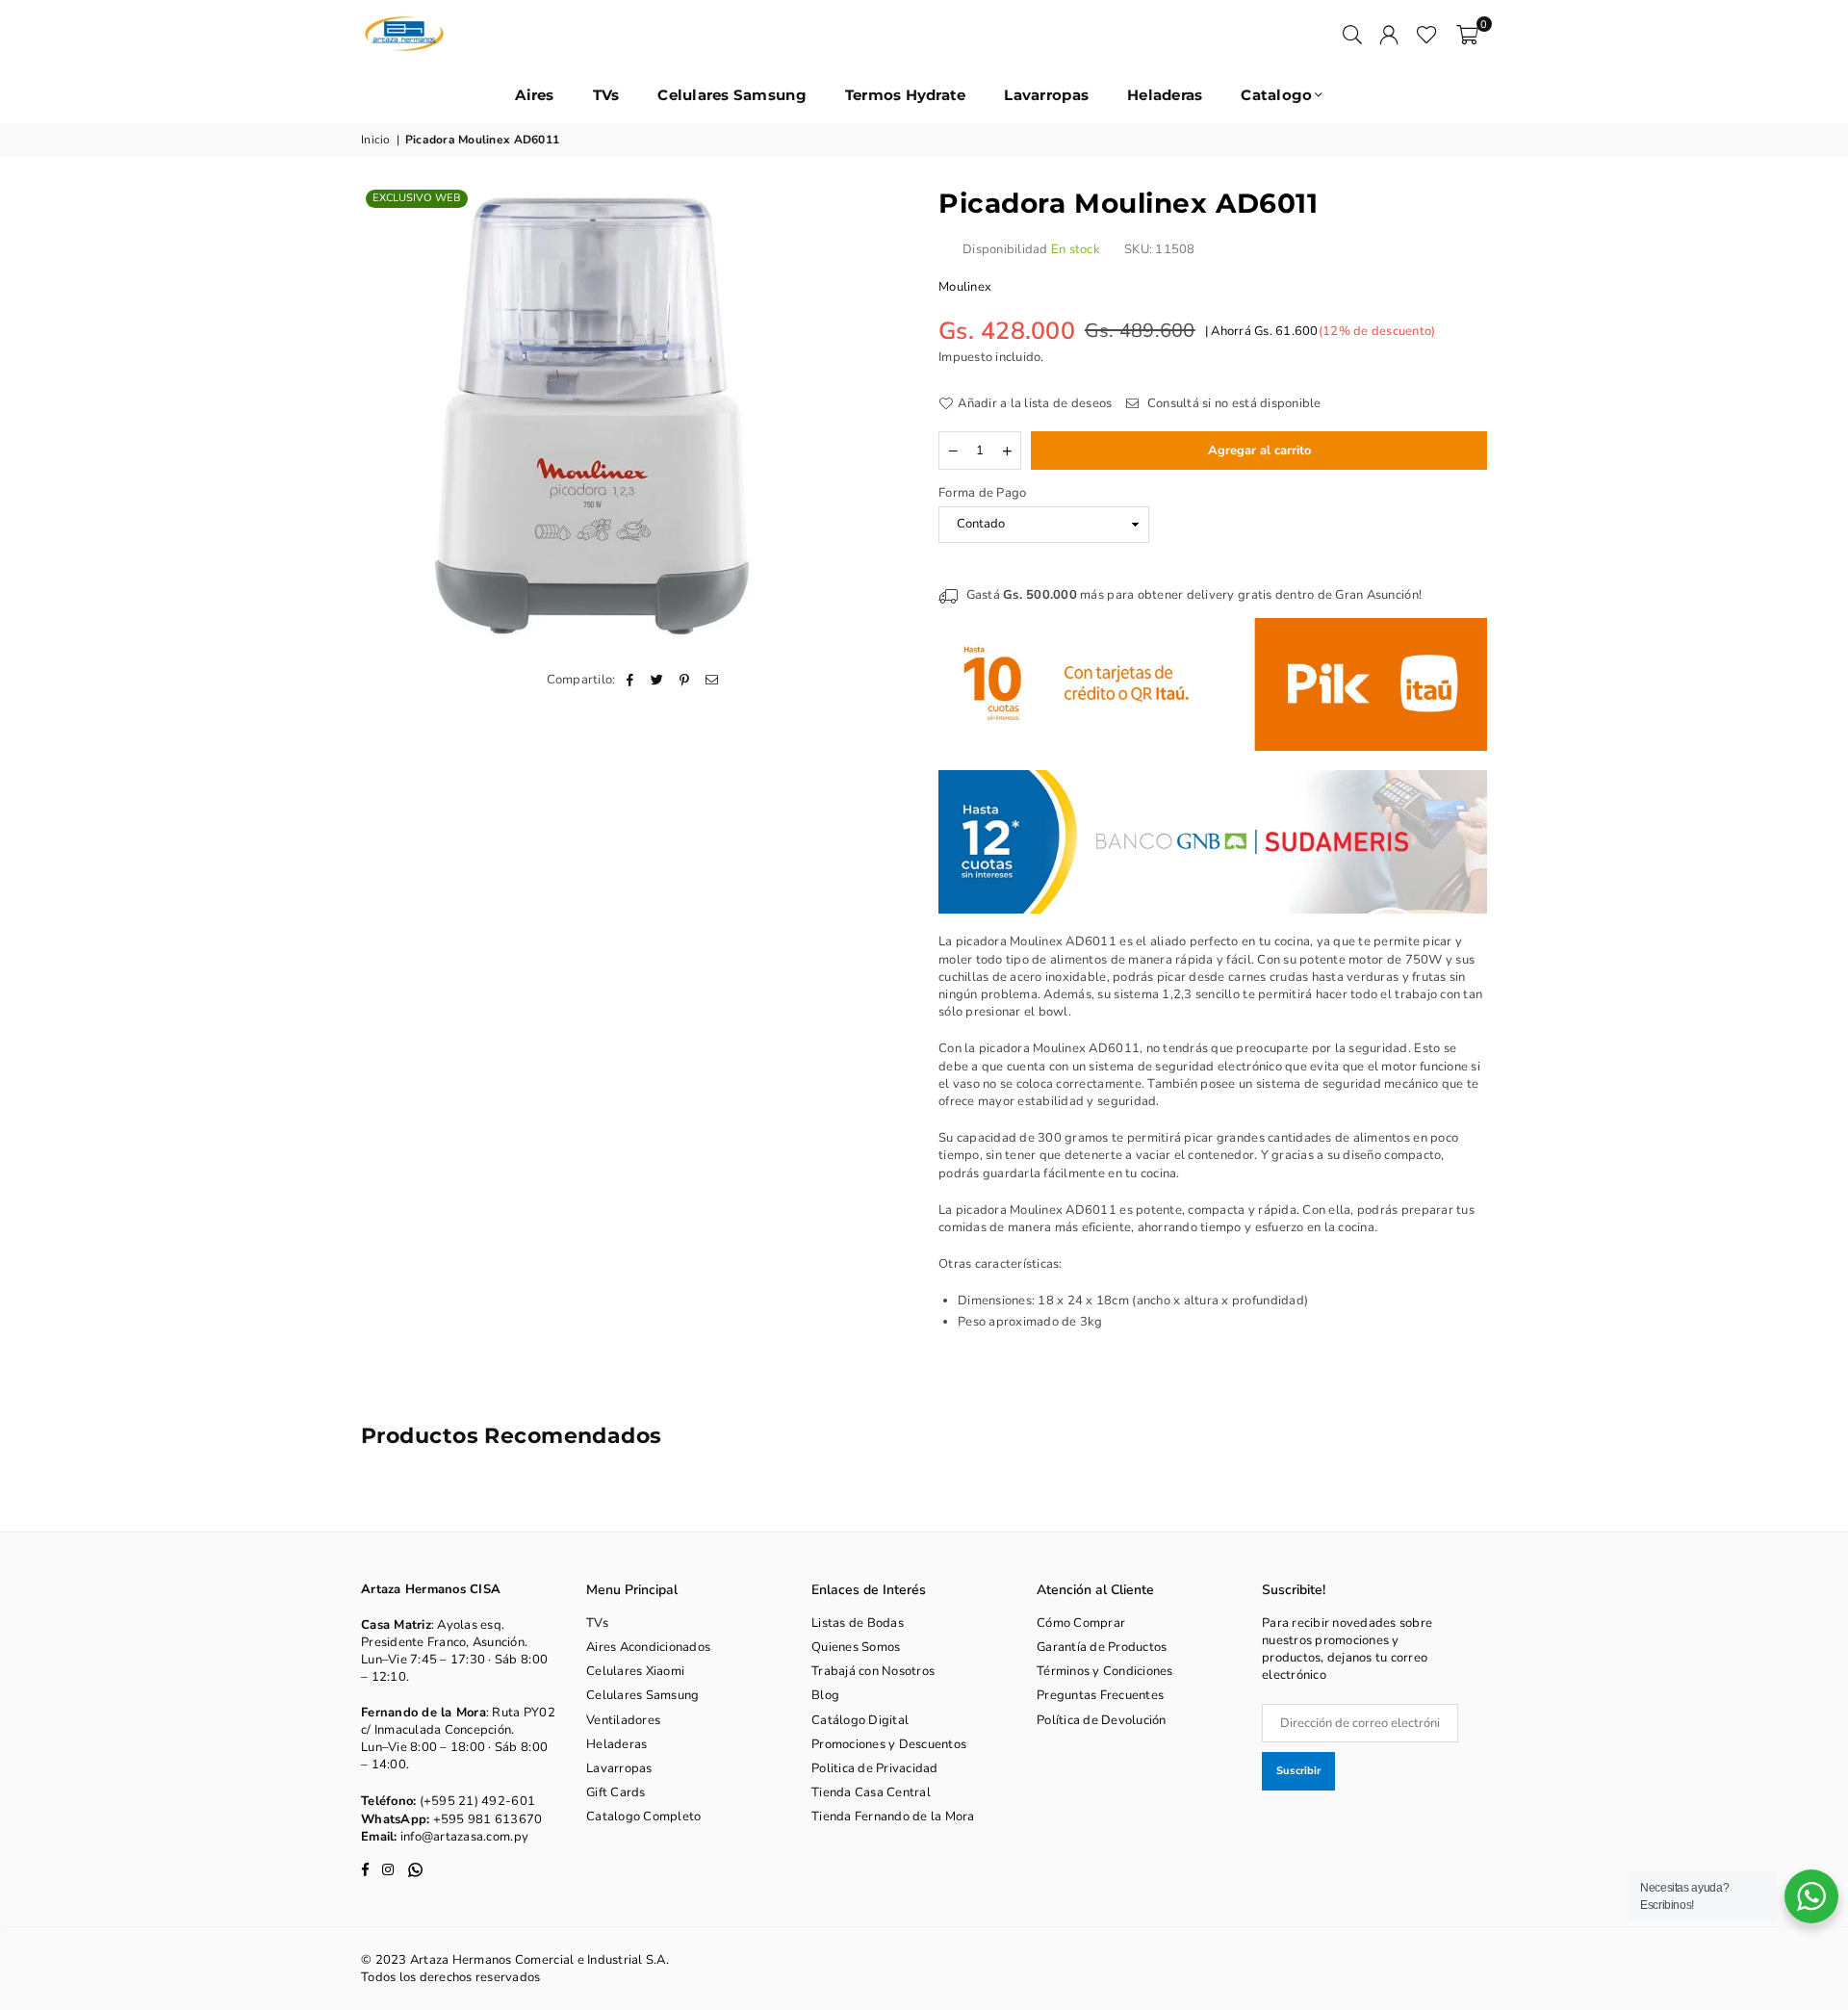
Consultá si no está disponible (1232, 403)
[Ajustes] (1389, 34)
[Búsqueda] (1352, 34)
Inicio (376, 140)
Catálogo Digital (860, 1720)
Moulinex (965, 287)
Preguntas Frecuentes (1100, 1695)
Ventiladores (623, 1720)
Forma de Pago (982, 493)
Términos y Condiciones (1105, 1671)
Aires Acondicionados (648, 1647)
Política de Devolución (1102, 1720)
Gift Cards (616, 1792)
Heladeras (1165, 95)
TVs (606, 95)
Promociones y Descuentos (889, 1744)
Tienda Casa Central (871, 1792)
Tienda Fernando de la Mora (893, 1817)
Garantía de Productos (1102, 1647)
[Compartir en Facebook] (631, 680)
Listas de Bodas (858, 1623)
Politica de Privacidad (875, 1768)
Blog (825, 1695)
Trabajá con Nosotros (873, 1671)
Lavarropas (1046, 95)
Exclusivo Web (417, 198)
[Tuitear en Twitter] (658, 680)
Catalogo (1276, 95)
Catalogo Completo (643, 1817)
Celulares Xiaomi (635, 1671)
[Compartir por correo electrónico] (712, 680)
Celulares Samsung (731, 95)
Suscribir (1298, 1771)
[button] (1467, 34)
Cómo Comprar (1081, 1623)
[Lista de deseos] (1427, 34)
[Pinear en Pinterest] (685, 680)
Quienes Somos (856, 1647)
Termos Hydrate (906, 95)
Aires (534, 95)
